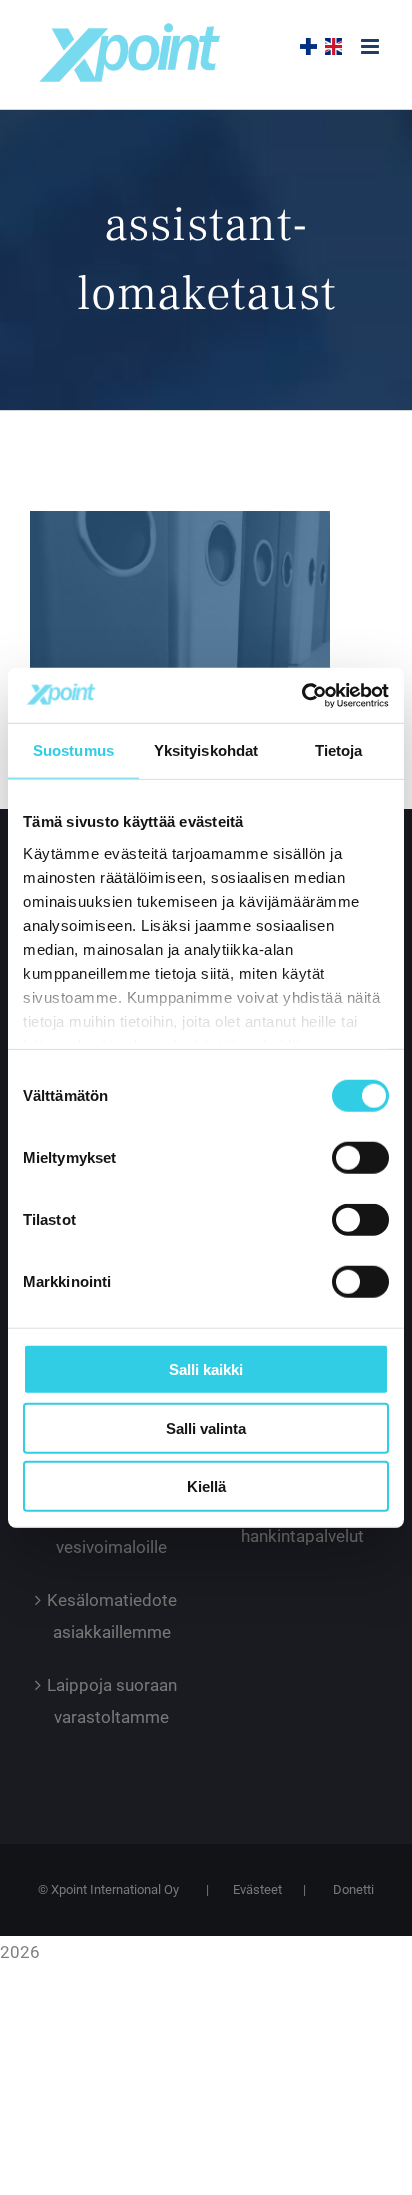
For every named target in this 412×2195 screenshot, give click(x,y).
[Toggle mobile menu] (371, 46)
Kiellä (206, 1486)
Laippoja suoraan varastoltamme (112, 1701)
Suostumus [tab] (73, 750)
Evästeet (257, 1889)
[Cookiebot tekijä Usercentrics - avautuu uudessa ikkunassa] (301, 695)
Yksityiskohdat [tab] (206, 750)
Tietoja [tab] (339, 750)
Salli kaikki (206, 1369)
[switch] (360, 1158)
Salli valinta (206, 1427)
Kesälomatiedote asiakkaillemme (112, 1616)
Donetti (353, 1889)
